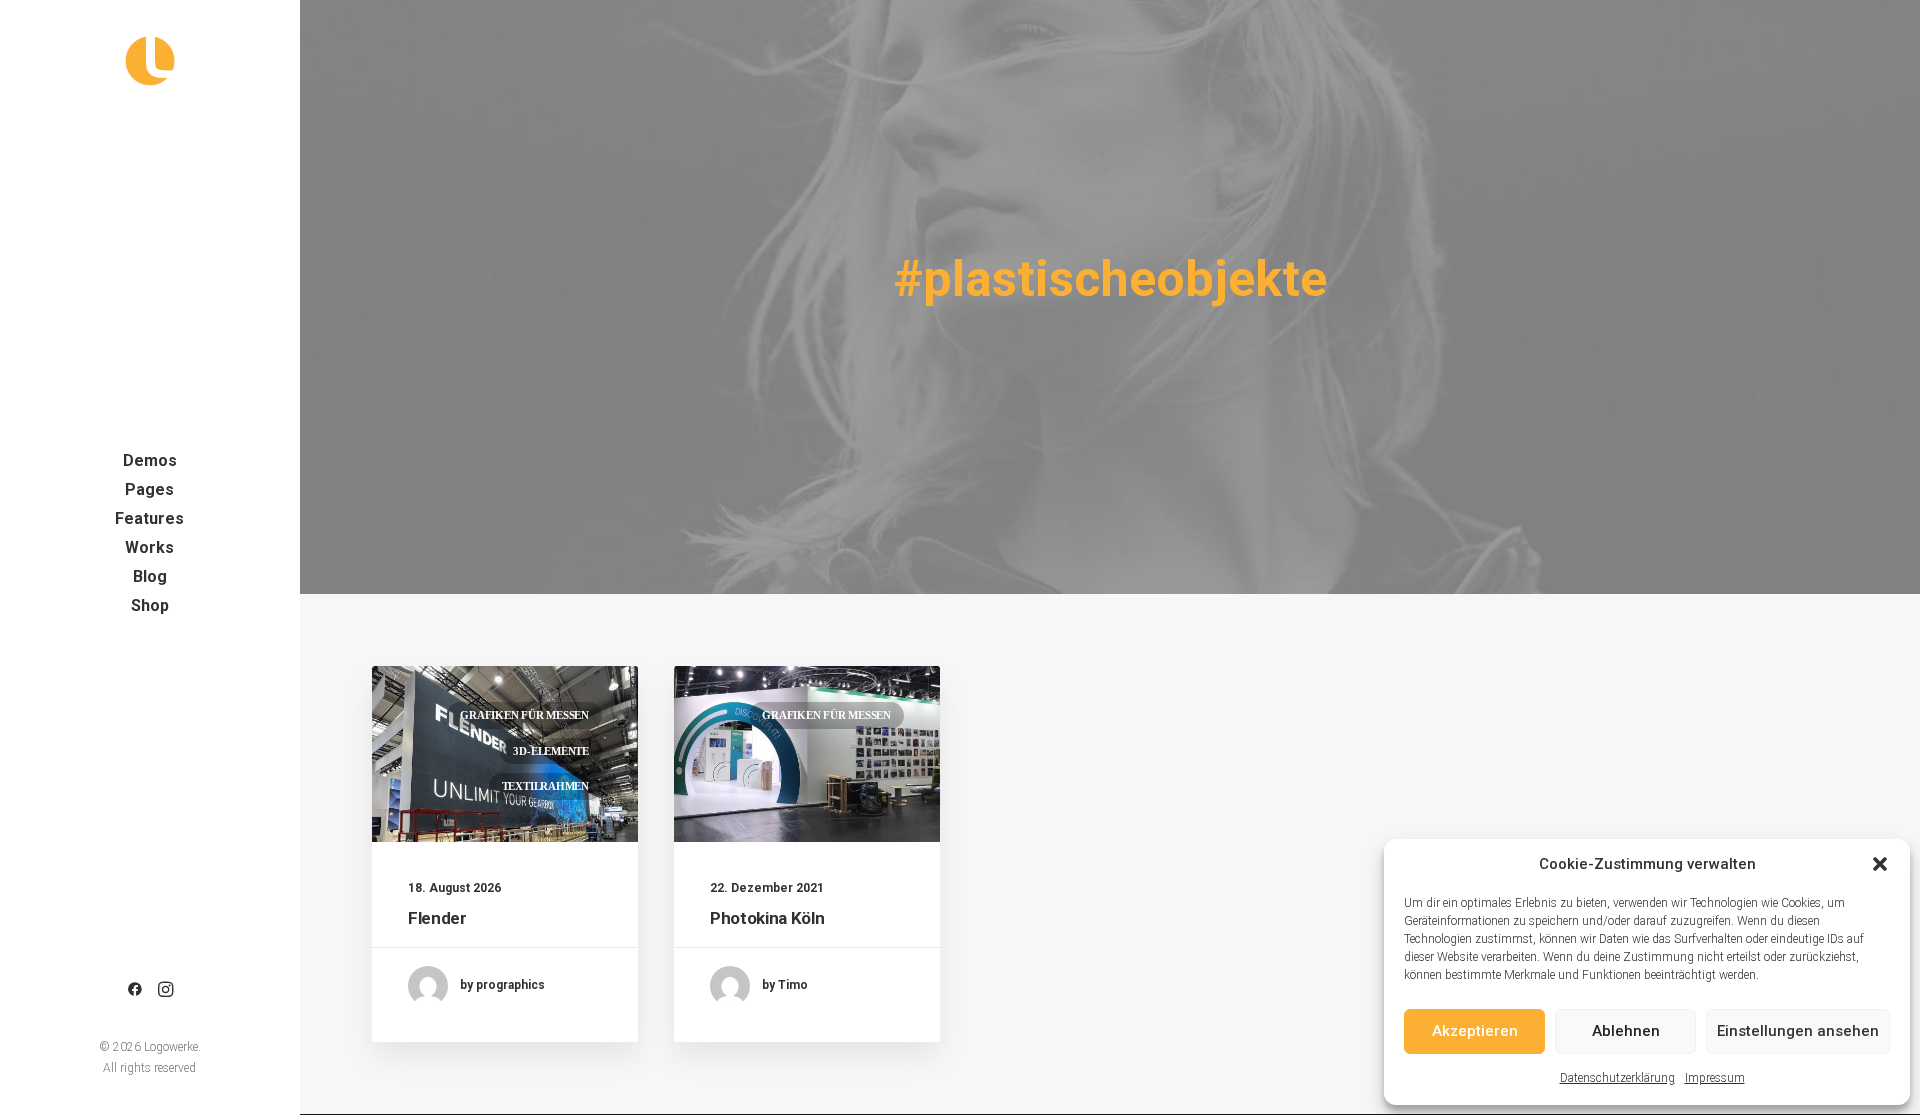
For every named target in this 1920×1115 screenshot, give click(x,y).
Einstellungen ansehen (1798, 1031)
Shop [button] (150, 605)
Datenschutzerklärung (1617, 1078)
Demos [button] (150, 460)
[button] (1880, 864)
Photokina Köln (767, 918)
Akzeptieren (1475, 1031)
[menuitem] (149, 460)
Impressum (1715, 1078)
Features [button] (149, 518)
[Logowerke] (149, 61)
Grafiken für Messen (524, 715)
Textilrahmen (545, 786)
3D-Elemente (551, 751)
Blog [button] (150, 576)
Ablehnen (1626, 1031)
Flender (437, 918)
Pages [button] (149, 489)
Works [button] (149, 547)
